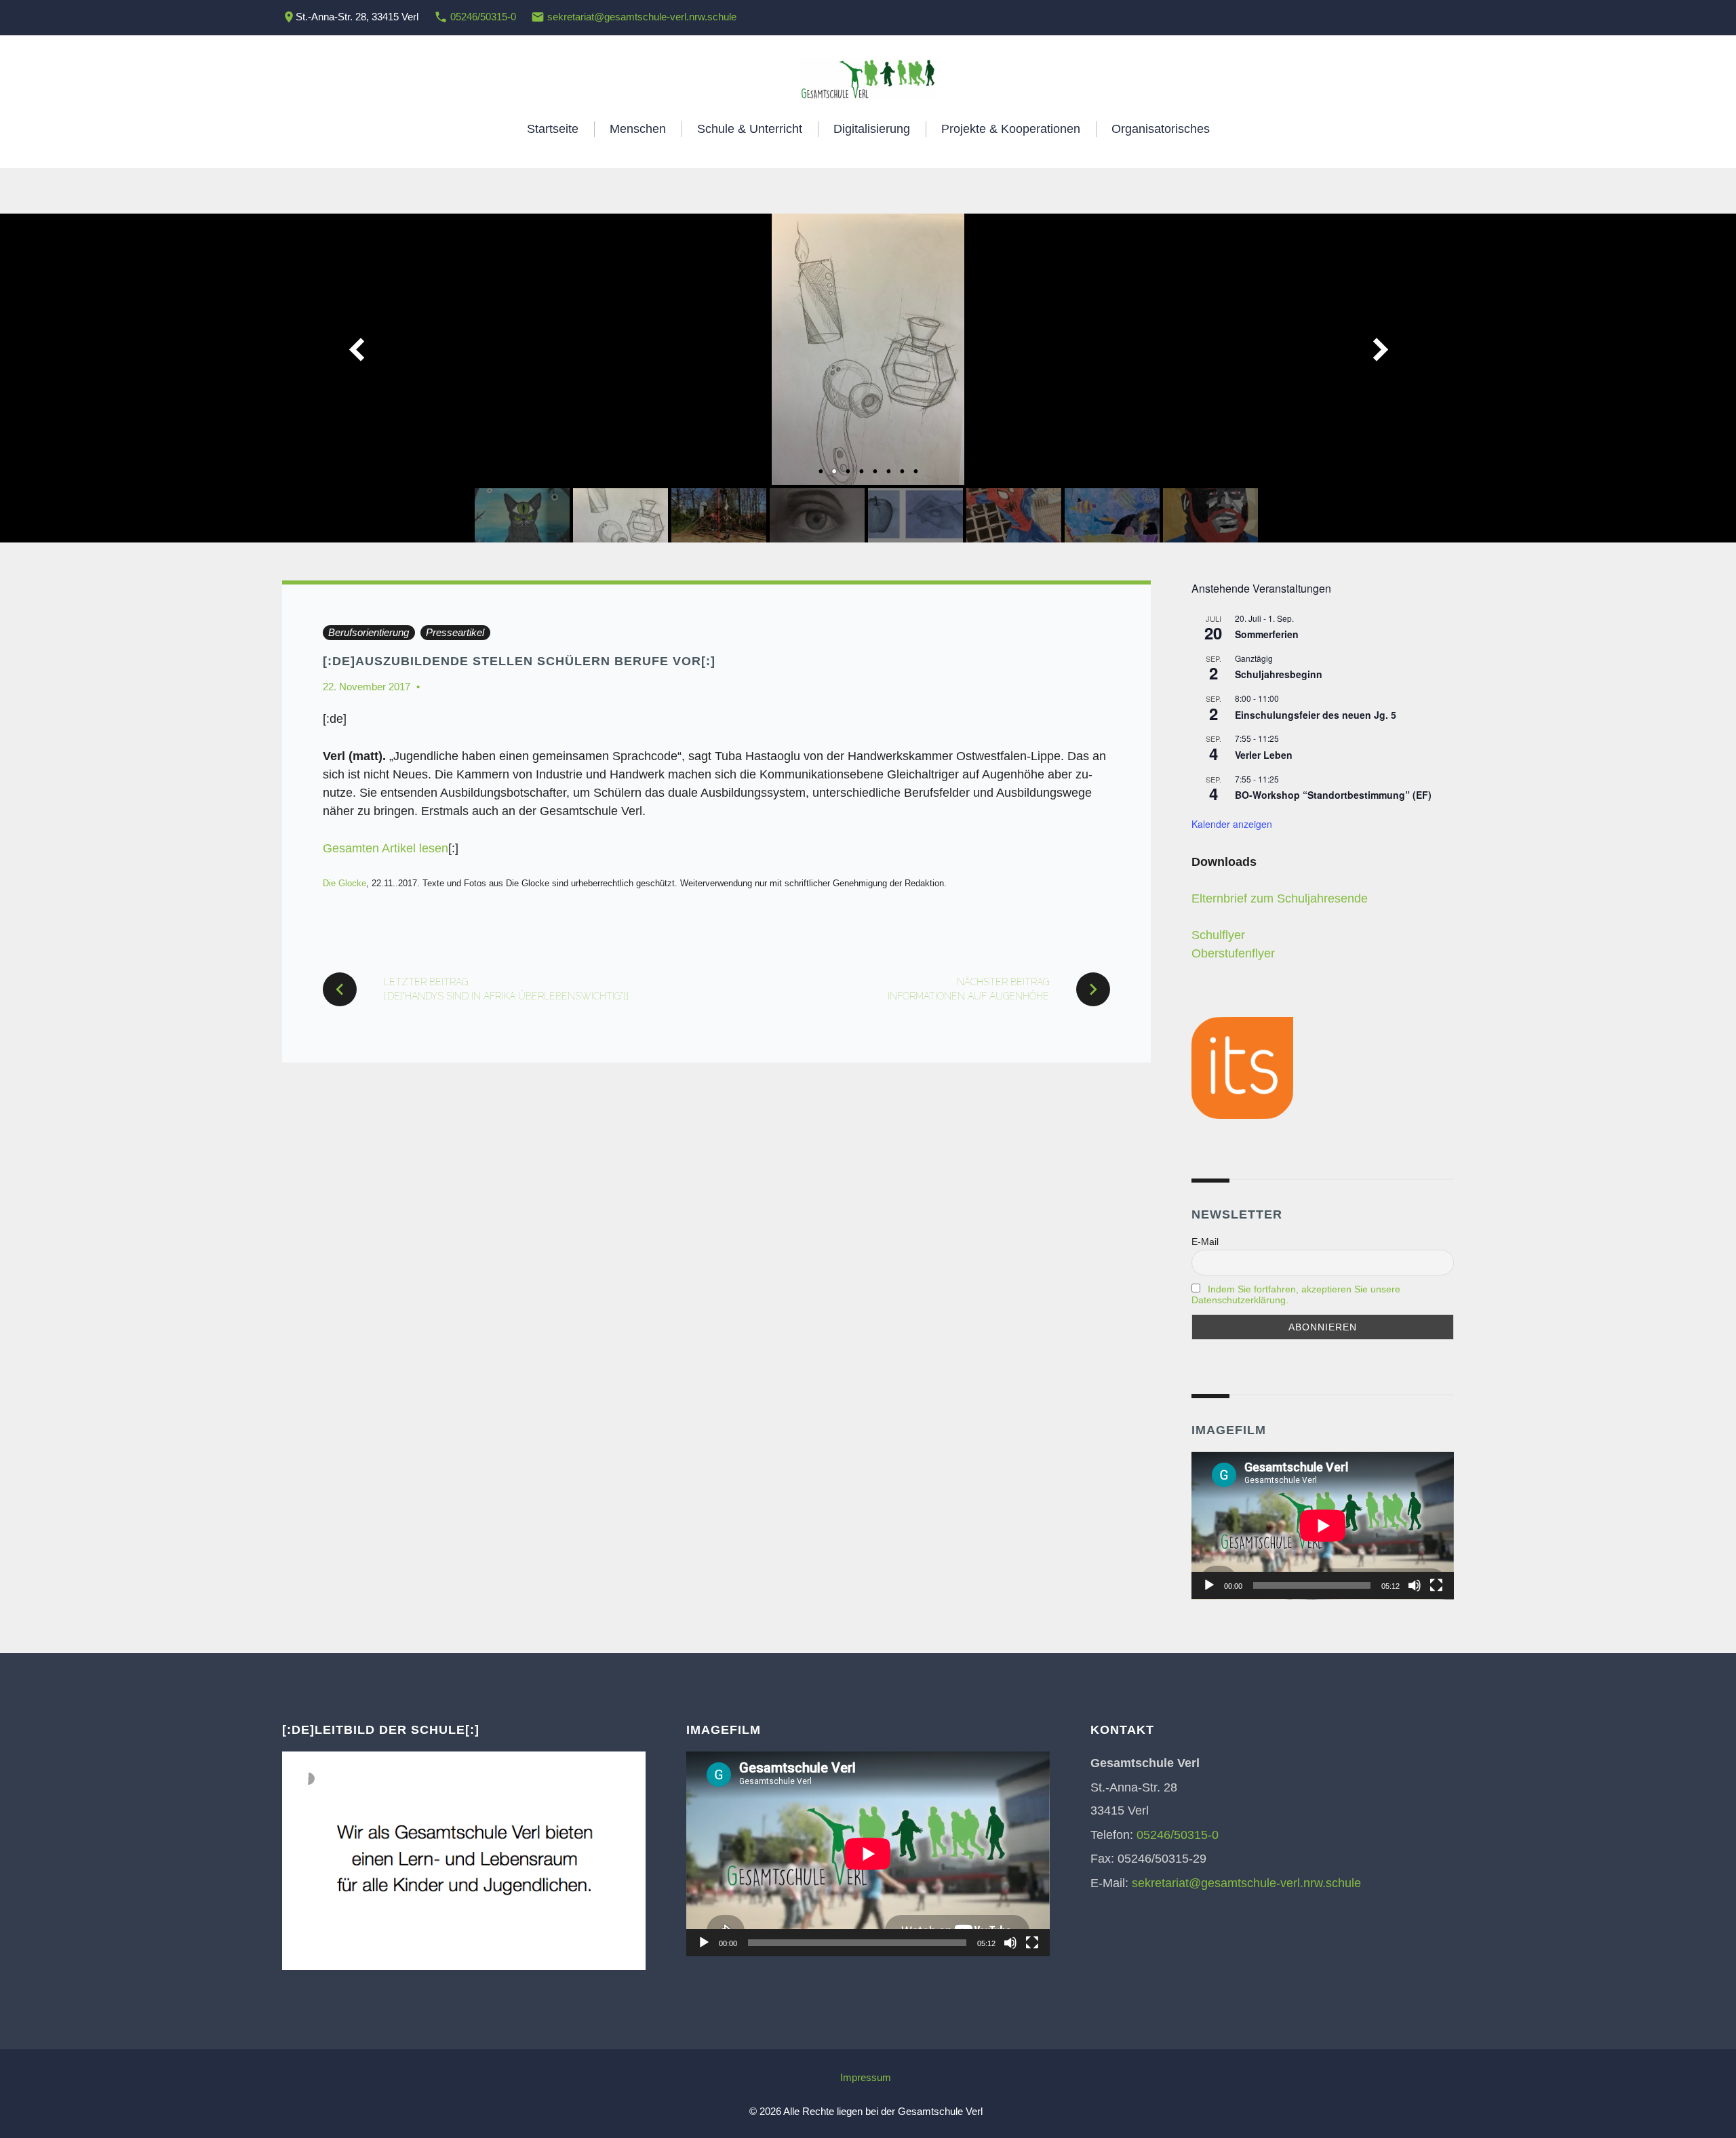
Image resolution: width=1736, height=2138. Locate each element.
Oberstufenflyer (1233, 953)
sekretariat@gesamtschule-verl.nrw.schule (642, 17)
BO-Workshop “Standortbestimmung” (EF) (1333, 795)
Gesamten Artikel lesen (386, 848)
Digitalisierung (872, 129)
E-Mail (1205, 1242)
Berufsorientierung (369, 632)
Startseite (553, 129)
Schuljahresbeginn (1279, 674)
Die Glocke (344, 883)
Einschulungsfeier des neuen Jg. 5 (1316, 715)
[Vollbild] (1436, 1585)
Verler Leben (1264, 755)
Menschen (638, 129)
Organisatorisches (1161, 129)
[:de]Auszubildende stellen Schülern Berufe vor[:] (519, 661)
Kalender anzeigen (1232, 824)
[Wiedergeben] (1209, 1585)
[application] (1323, 1526)
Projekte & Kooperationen (1011, 129)
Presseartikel (455, 632)
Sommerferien (1267, 634)
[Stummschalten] (1415, 1585)
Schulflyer (1218, 935)
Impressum (866, 2077)
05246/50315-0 (483, 17)
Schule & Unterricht (750, 129)
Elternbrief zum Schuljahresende (1280, 898)
